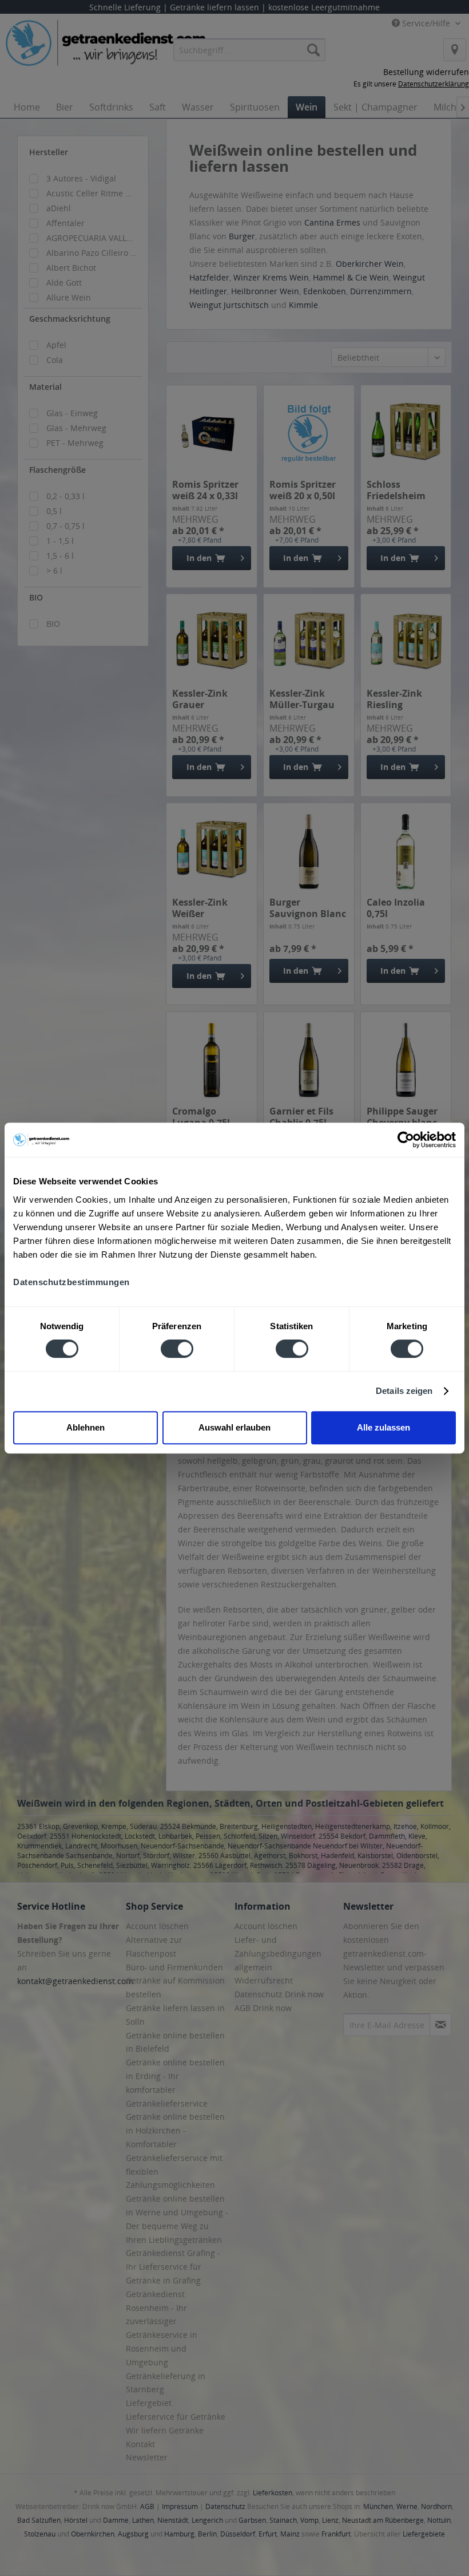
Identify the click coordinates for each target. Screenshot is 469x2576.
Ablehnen (86, 1427)
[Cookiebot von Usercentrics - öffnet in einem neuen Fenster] (406, 1140)
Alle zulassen (383, 1427)
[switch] (177, 1349)
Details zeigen (404, 1391)
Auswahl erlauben (234, 1427)
